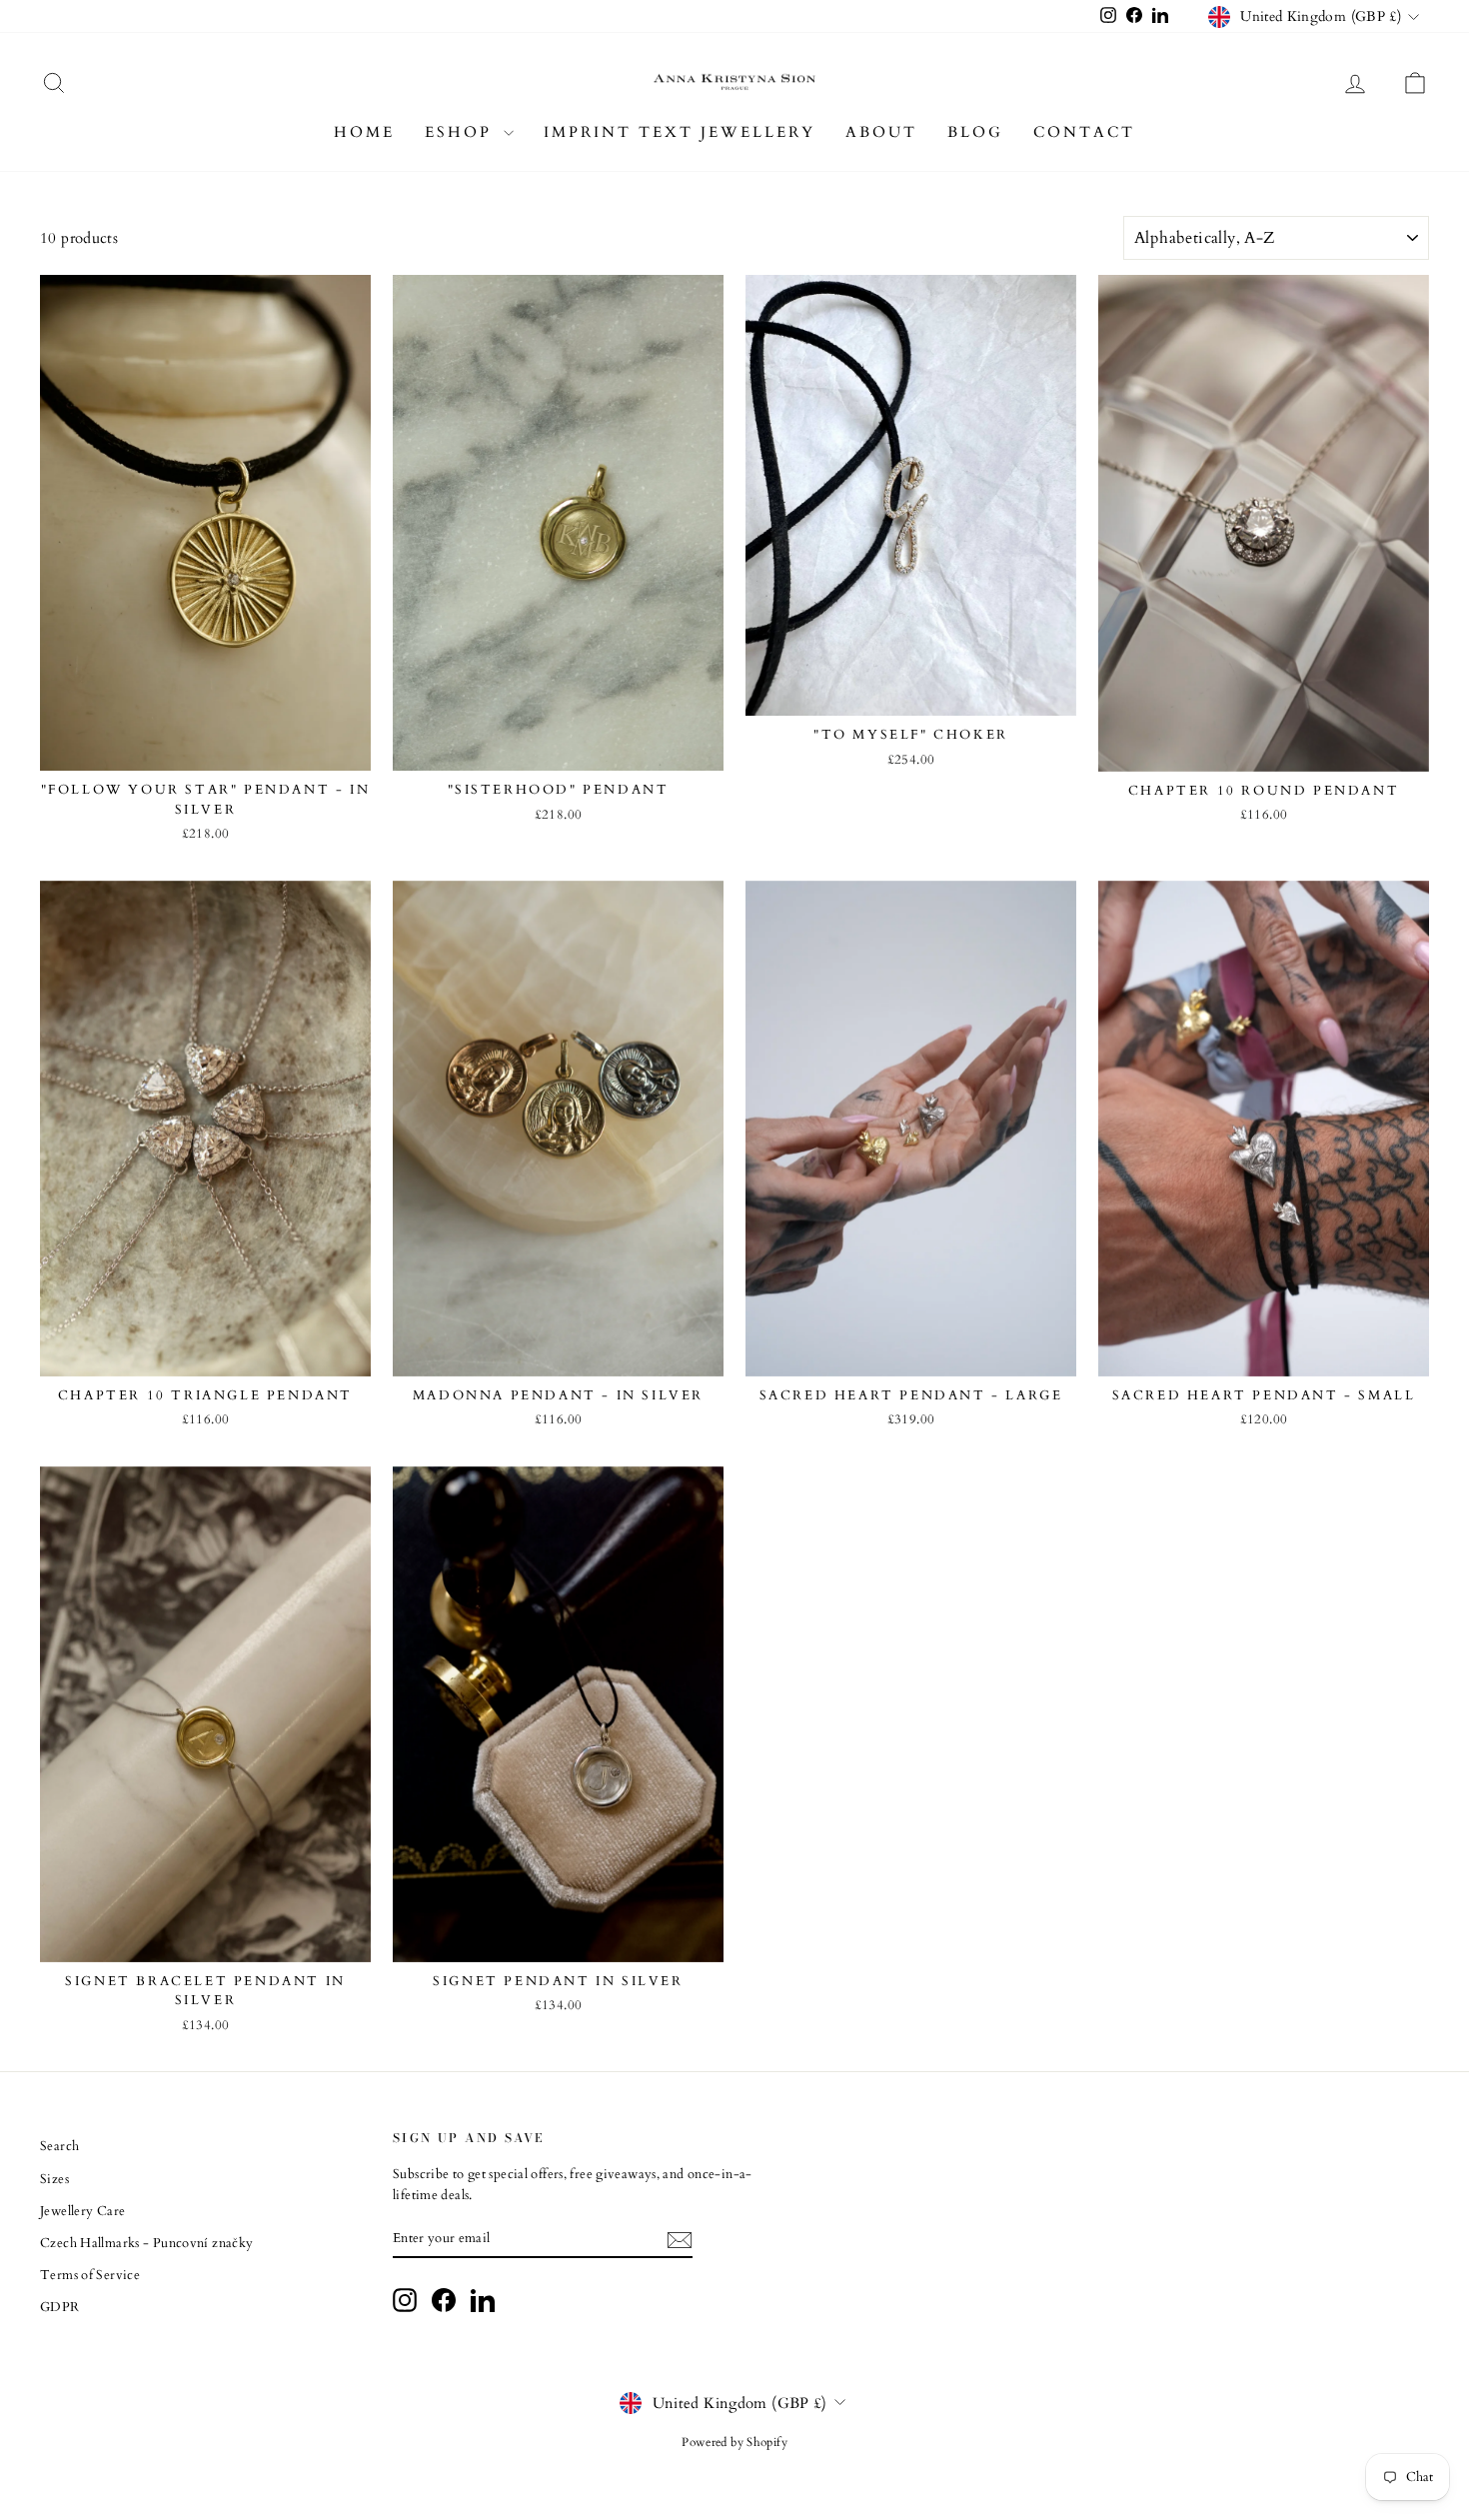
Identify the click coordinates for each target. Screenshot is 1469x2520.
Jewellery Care (82, 2211)
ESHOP (462, 132)
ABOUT (881, 132)
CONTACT (1084, 132)
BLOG (975, 132)
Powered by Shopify (734, 2442)
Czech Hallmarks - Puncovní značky (146, 2243)
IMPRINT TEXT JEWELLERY (680, 132)
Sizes (54, 2179)
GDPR (60, 2307)
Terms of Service (90, 2275)
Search (59, 2146)
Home (364, 132)
